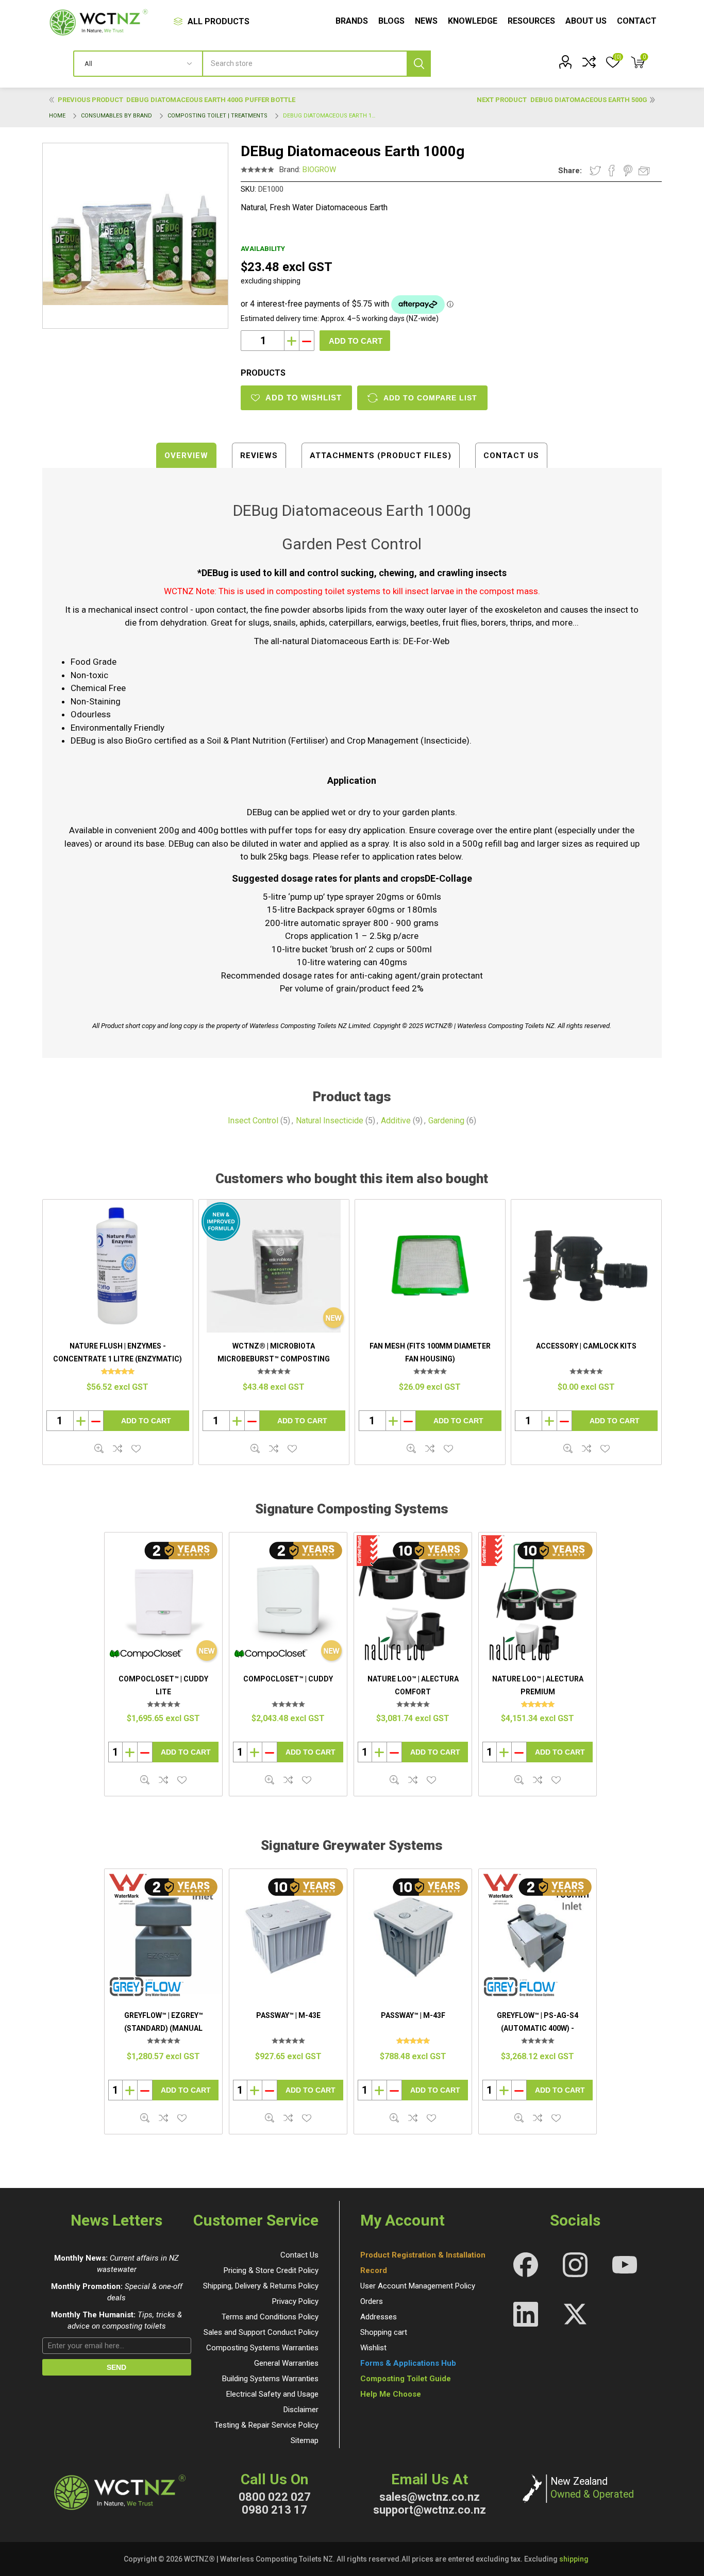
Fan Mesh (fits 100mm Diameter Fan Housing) (430, 1353)
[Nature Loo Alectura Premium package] (538, 1600)
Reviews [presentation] (259, 456)
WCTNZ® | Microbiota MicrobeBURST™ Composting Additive (274, 1359)
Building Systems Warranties (270, 2379)
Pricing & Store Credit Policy (271, 2270)
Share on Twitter (595, 171)
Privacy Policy (295, 2301)
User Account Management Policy (418, 2286)
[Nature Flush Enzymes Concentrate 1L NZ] (118, 1266)
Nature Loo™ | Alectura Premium (538, 1686)
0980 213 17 (274, 2510)
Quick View (145, 1780)
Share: (570, 171)
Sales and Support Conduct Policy (261, 2332)
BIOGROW (319, 170)
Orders (372, 2301)
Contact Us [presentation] (511, 456)
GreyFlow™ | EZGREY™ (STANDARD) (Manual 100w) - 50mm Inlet (164, 2028)
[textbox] (317, 64)
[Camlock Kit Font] (586, 1266)
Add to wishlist (136, 1449)
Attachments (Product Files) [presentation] (381, 456)
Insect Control (253, 1121)
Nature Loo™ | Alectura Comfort (413, 1686)
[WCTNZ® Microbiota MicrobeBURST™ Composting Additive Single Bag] (274, 1266)
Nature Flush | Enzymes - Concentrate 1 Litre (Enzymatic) (118, 1353)
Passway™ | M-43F (413, 2015)
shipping (574, 2559)
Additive (396, 1121)
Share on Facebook (612, 171)
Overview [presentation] (186, 456)
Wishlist (373, 2348)
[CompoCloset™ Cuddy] (288, 1600)
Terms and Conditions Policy (270, 2317)
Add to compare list (430, 398)
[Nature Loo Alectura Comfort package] (413, 1600)
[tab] (186, 455)
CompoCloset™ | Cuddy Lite (163, 1686)
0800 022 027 (275, 2497)
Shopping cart (384, 2332)
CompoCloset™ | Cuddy (288, 1679)
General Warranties (286, 2363)
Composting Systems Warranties (262, 2348)
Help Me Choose (391, 2394)
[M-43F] (413, 1936)
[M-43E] (288, 1936)
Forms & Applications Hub (408, 2363)
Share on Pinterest (628, 171)
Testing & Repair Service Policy (266, 2425)
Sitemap (305, 2440)
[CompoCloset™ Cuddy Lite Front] (163, 1600)
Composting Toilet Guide (406, 2379)
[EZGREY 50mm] (163, 1936)
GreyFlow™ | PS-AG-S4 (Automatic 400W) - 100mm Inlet (538, 2028)
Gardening (446, 1121)
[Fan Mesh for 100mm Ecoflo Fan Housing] (430, 1266)
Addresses (379, 2317)
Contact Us (299, 2255)
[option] (163, 1664)
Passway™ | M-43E (288, 2015)
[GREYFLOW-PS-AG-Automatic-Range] (538, 1936)
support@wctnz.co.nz (430, 2510)
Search (419, 64)
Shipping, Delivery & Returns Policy (261, 2286)
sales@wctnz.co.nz (430, 2497)
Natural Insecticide (330, 1121)
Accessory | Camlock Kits (586, 1346)
